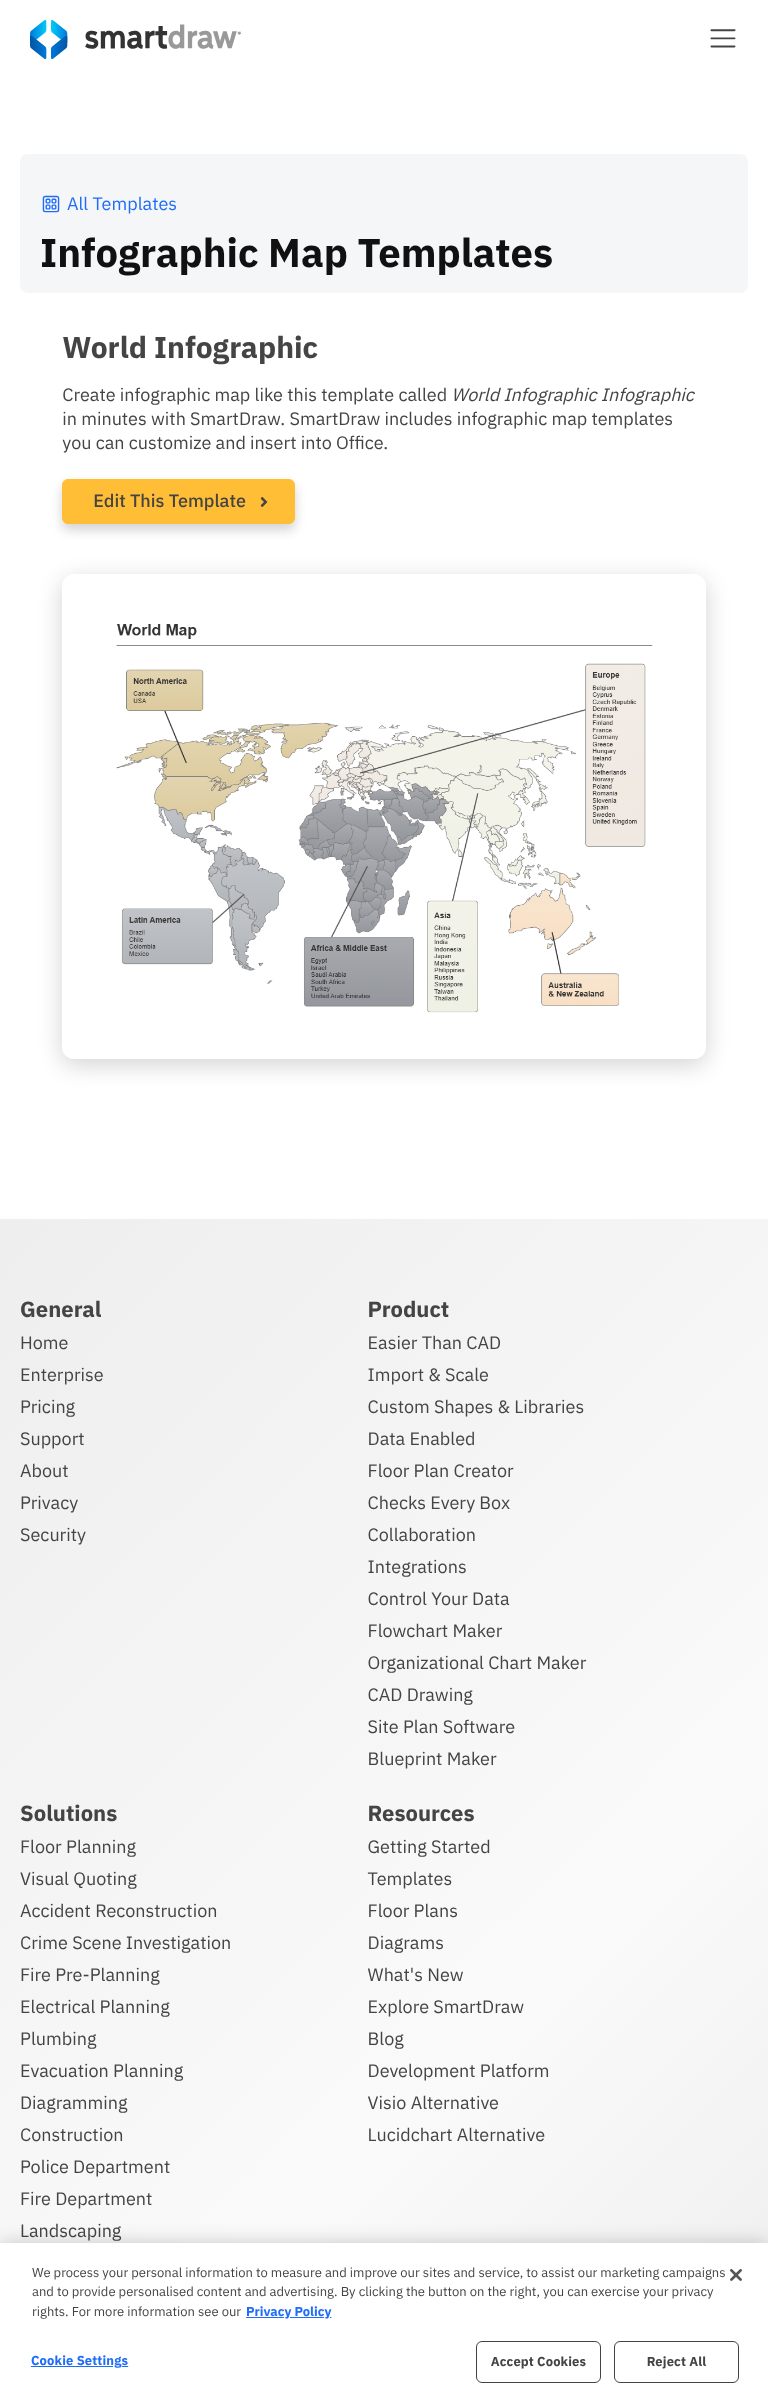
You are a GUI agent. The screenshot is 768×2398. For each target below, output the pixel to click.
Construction (71, 2134)
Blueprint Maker (432, 1758)
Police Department (95, 2166)
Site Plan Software (441, 1726)
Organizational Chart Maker (477, 1662)
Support (52, 1438)
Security (53, 1534)
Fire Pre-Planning (90, 1974)
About (44, 1470)
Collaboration (422, 1534)
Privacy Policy (288, 2311)
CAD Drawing (420, 1694)
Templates (410, 1878)
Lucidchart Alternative (457, 2134)
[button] (723, 38)
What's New (416, 1974)
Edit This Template (169, 500)
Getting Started (429, 1846)
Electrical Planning (95, 2006)
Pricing (47, 1406)
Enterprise (62, 1374)
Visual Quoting (78, 1878)
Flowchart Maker (435, 1630)
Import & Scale (428, 1374)
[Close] (736, 2275)
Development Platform (459, 2070)
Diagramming (74, 2102)
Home (44, 1342)
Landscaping (70, 2230)
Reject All (677, 2361)
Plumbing (58, 2038)
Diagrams (406, 1942)
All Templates (122, 203)
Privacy (49, 1502)
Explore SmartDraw (446, 2006)
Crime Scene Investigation (125, 1942)
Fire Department (86, 2198)
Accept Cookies (538, 2361)
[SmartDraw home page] (135, 39)
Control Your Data (439, 1598)
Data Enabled (422, 1438)
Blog (386, 2038)
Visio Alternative (433, 2102)
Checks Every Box (439, 1502)
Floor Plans (413, 1910)
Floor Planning (78, 1846)
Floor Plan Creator (441, 1470)
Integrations (417, 1566)
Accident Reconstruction (119, 1910)
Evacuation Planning (101, 2070)
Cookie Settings (79, 2360)
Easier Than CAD (435, 1342)
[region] (384, 2320)
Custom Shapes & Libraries (476, 1406)
